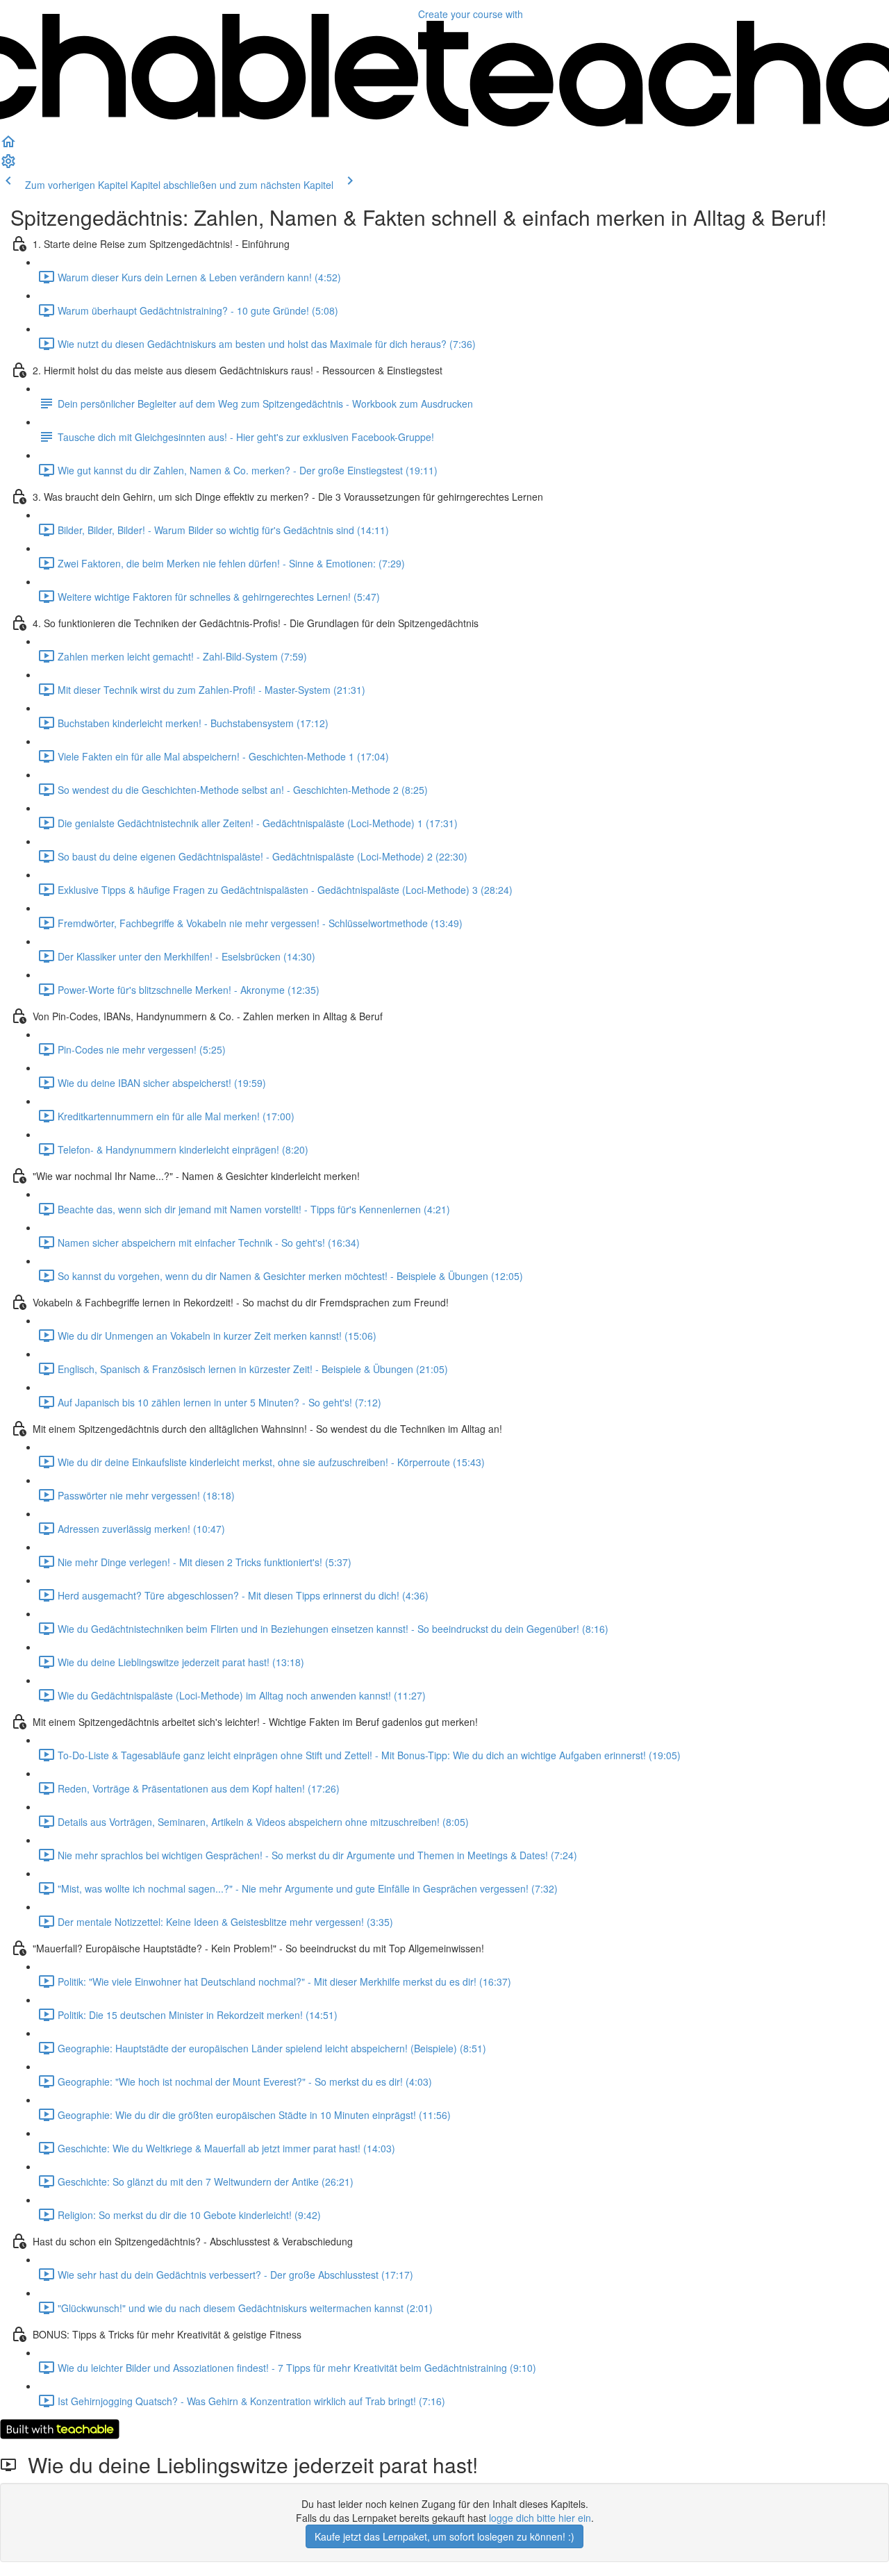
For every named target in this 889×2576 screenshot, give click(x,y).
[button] (8, 146)
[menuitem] (8, 165)
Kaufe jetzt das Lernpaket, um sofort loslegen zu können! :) (444, 2536)
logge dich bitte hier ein (540, 2518)
